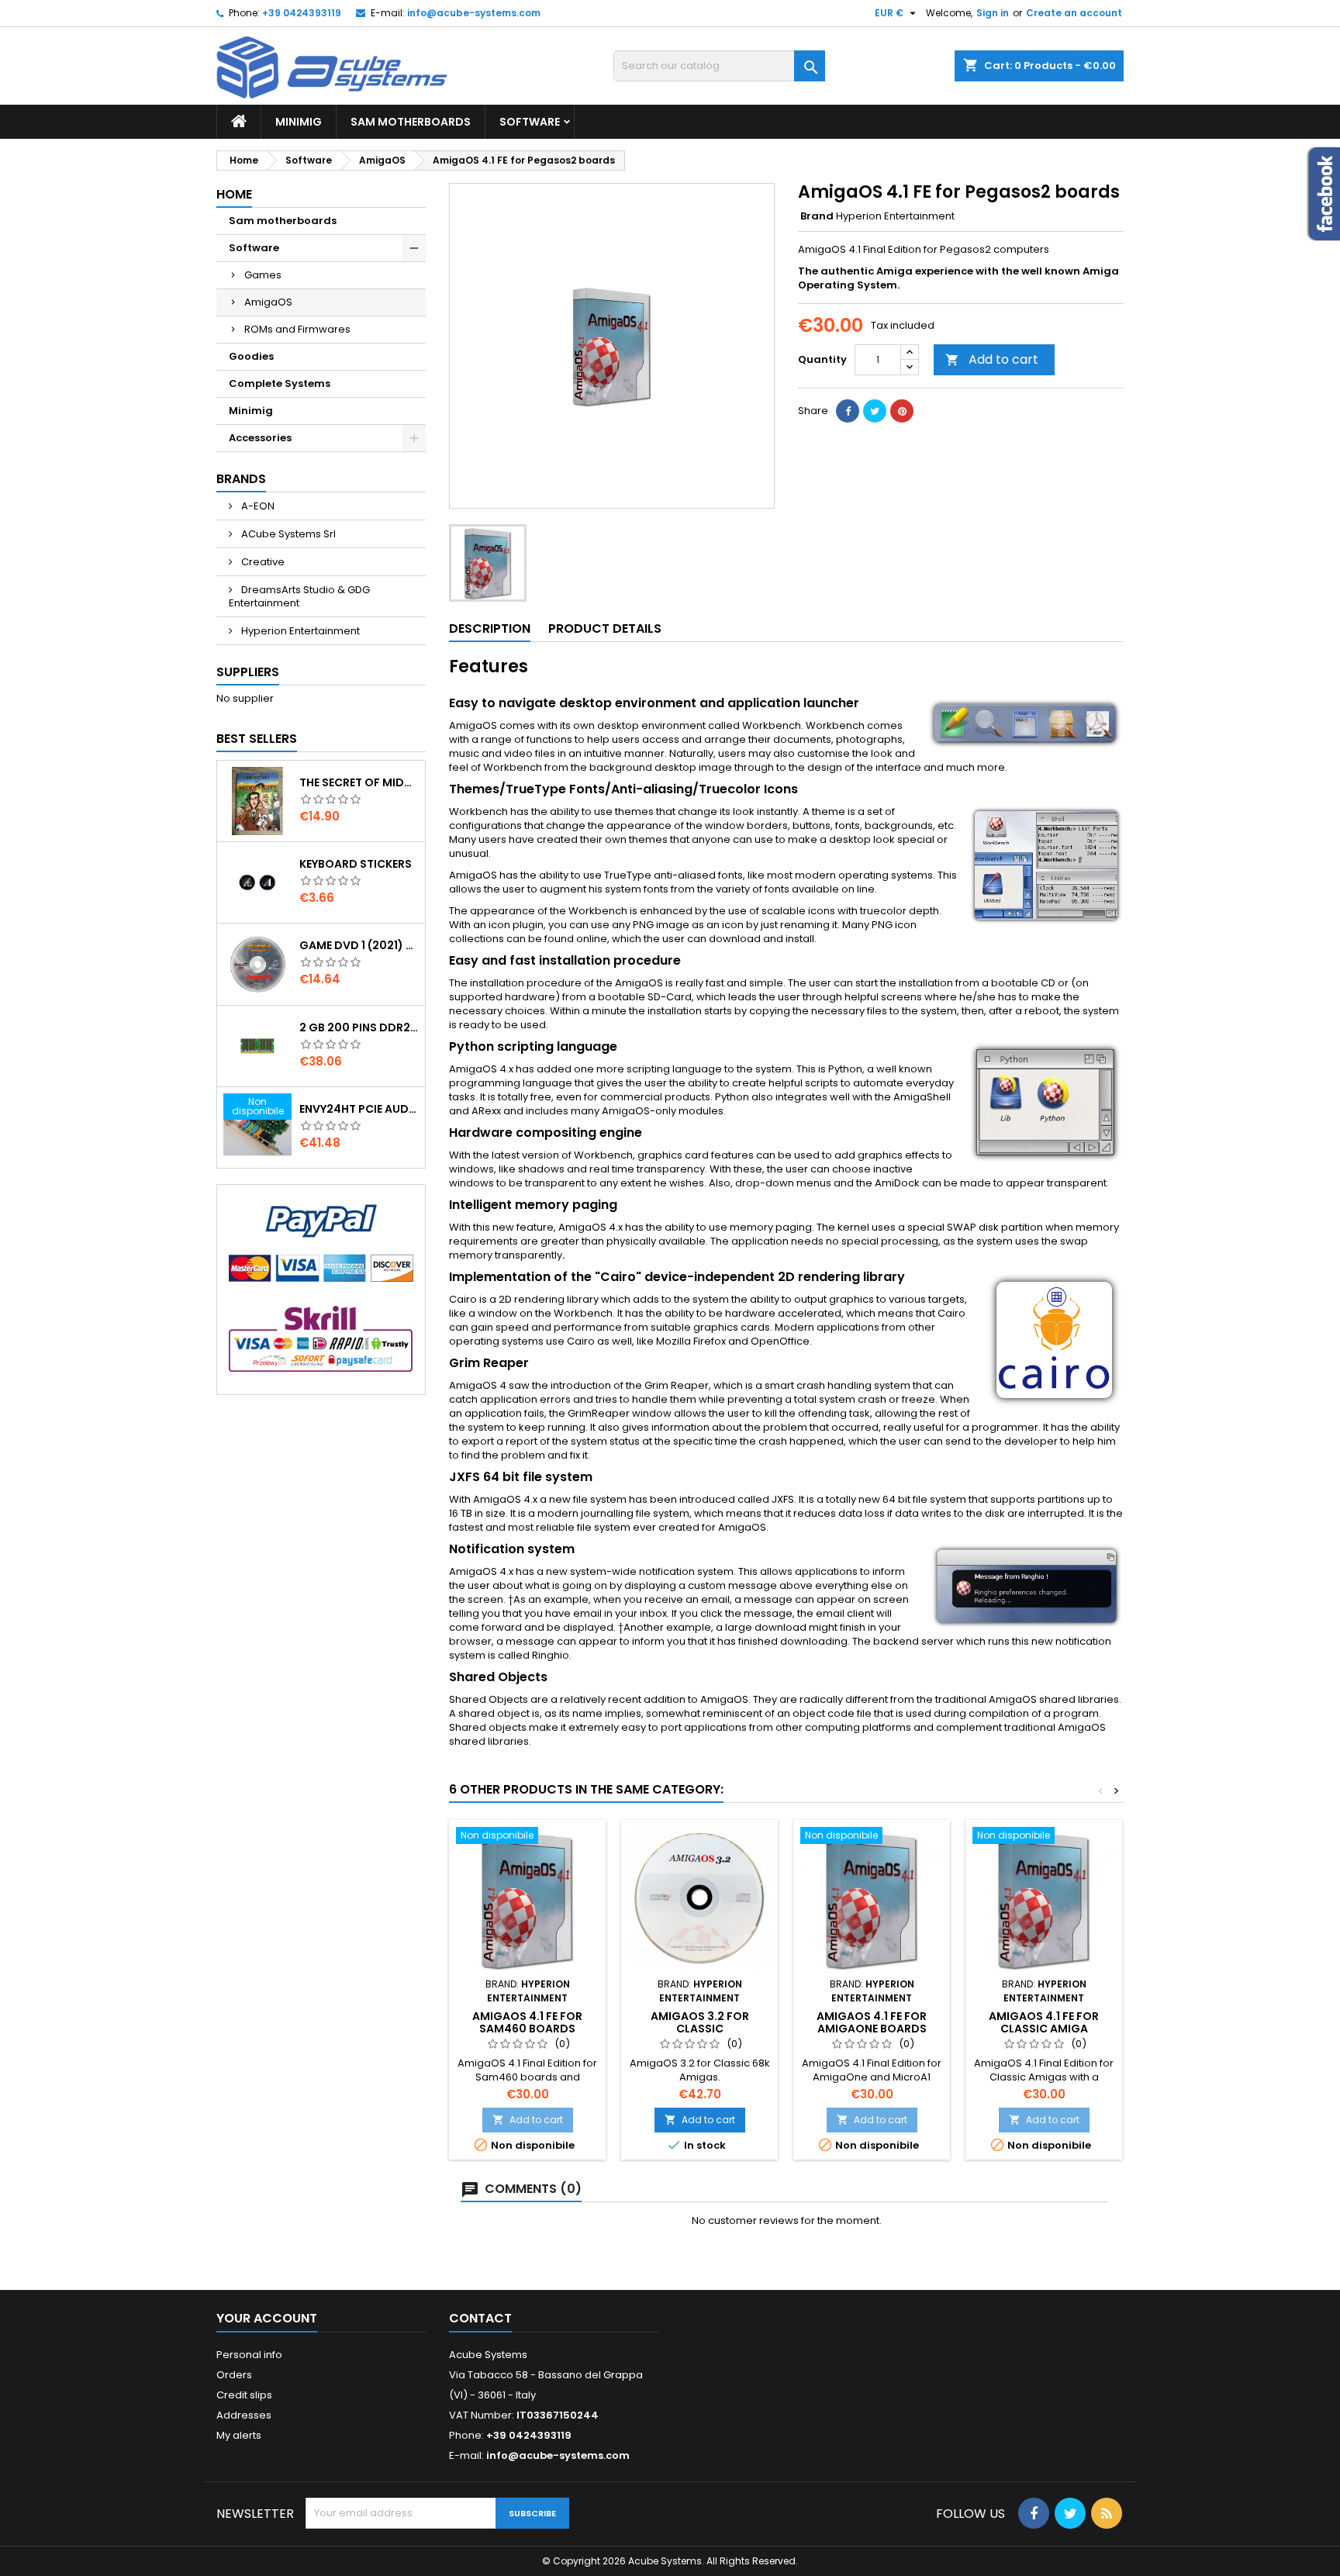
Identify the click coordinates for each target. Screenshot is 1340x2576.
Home (234, 194)
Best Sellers (257, 739)
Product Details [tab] (605, 628)
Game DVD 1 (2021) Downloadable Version (359, 945)
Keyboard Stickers (356, 864)
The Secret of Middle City (359, 782)
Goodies (251, 356)
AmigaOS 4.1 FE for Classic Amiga (1044, 2022)
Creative (262, 562)
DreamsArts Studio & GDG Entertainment (299, 596)
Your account (267, 2318)
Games (263, 275)
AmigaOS (268, 302)
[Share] (848, 411)
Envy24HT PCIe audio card (359, 1109)
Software (530, 122)
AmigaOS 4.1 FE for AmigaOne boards (872, 2022)
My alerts (239, 2435)
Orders (234, 2375)
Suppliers (248, 672)
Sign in (993, 13)
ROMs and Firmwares (297, 329)
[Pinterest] (902, 411)
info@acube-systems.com (474, 13)
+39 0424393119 (302, 13)
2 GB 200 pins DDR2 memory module (359, 1027)
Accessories (260, 438)
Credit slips (244, 2395)
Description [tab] (490, 628)
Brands (241, 479)
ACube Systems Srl (287, 534)
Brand (817, 216)
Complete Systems (280, 383)
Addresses (244, 2415)
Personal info (249, 2355)
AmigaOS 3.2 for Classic (700, 2022)
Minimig (299, 122)
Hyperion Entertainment (299, 631)
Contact (480, 2318)
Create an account (1074, 13)
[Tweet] (875, 411)
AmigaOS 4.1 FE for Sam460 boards (527, 2022)
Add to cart (992, 359)
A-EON (257, 506)
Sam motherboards (411, 122)
